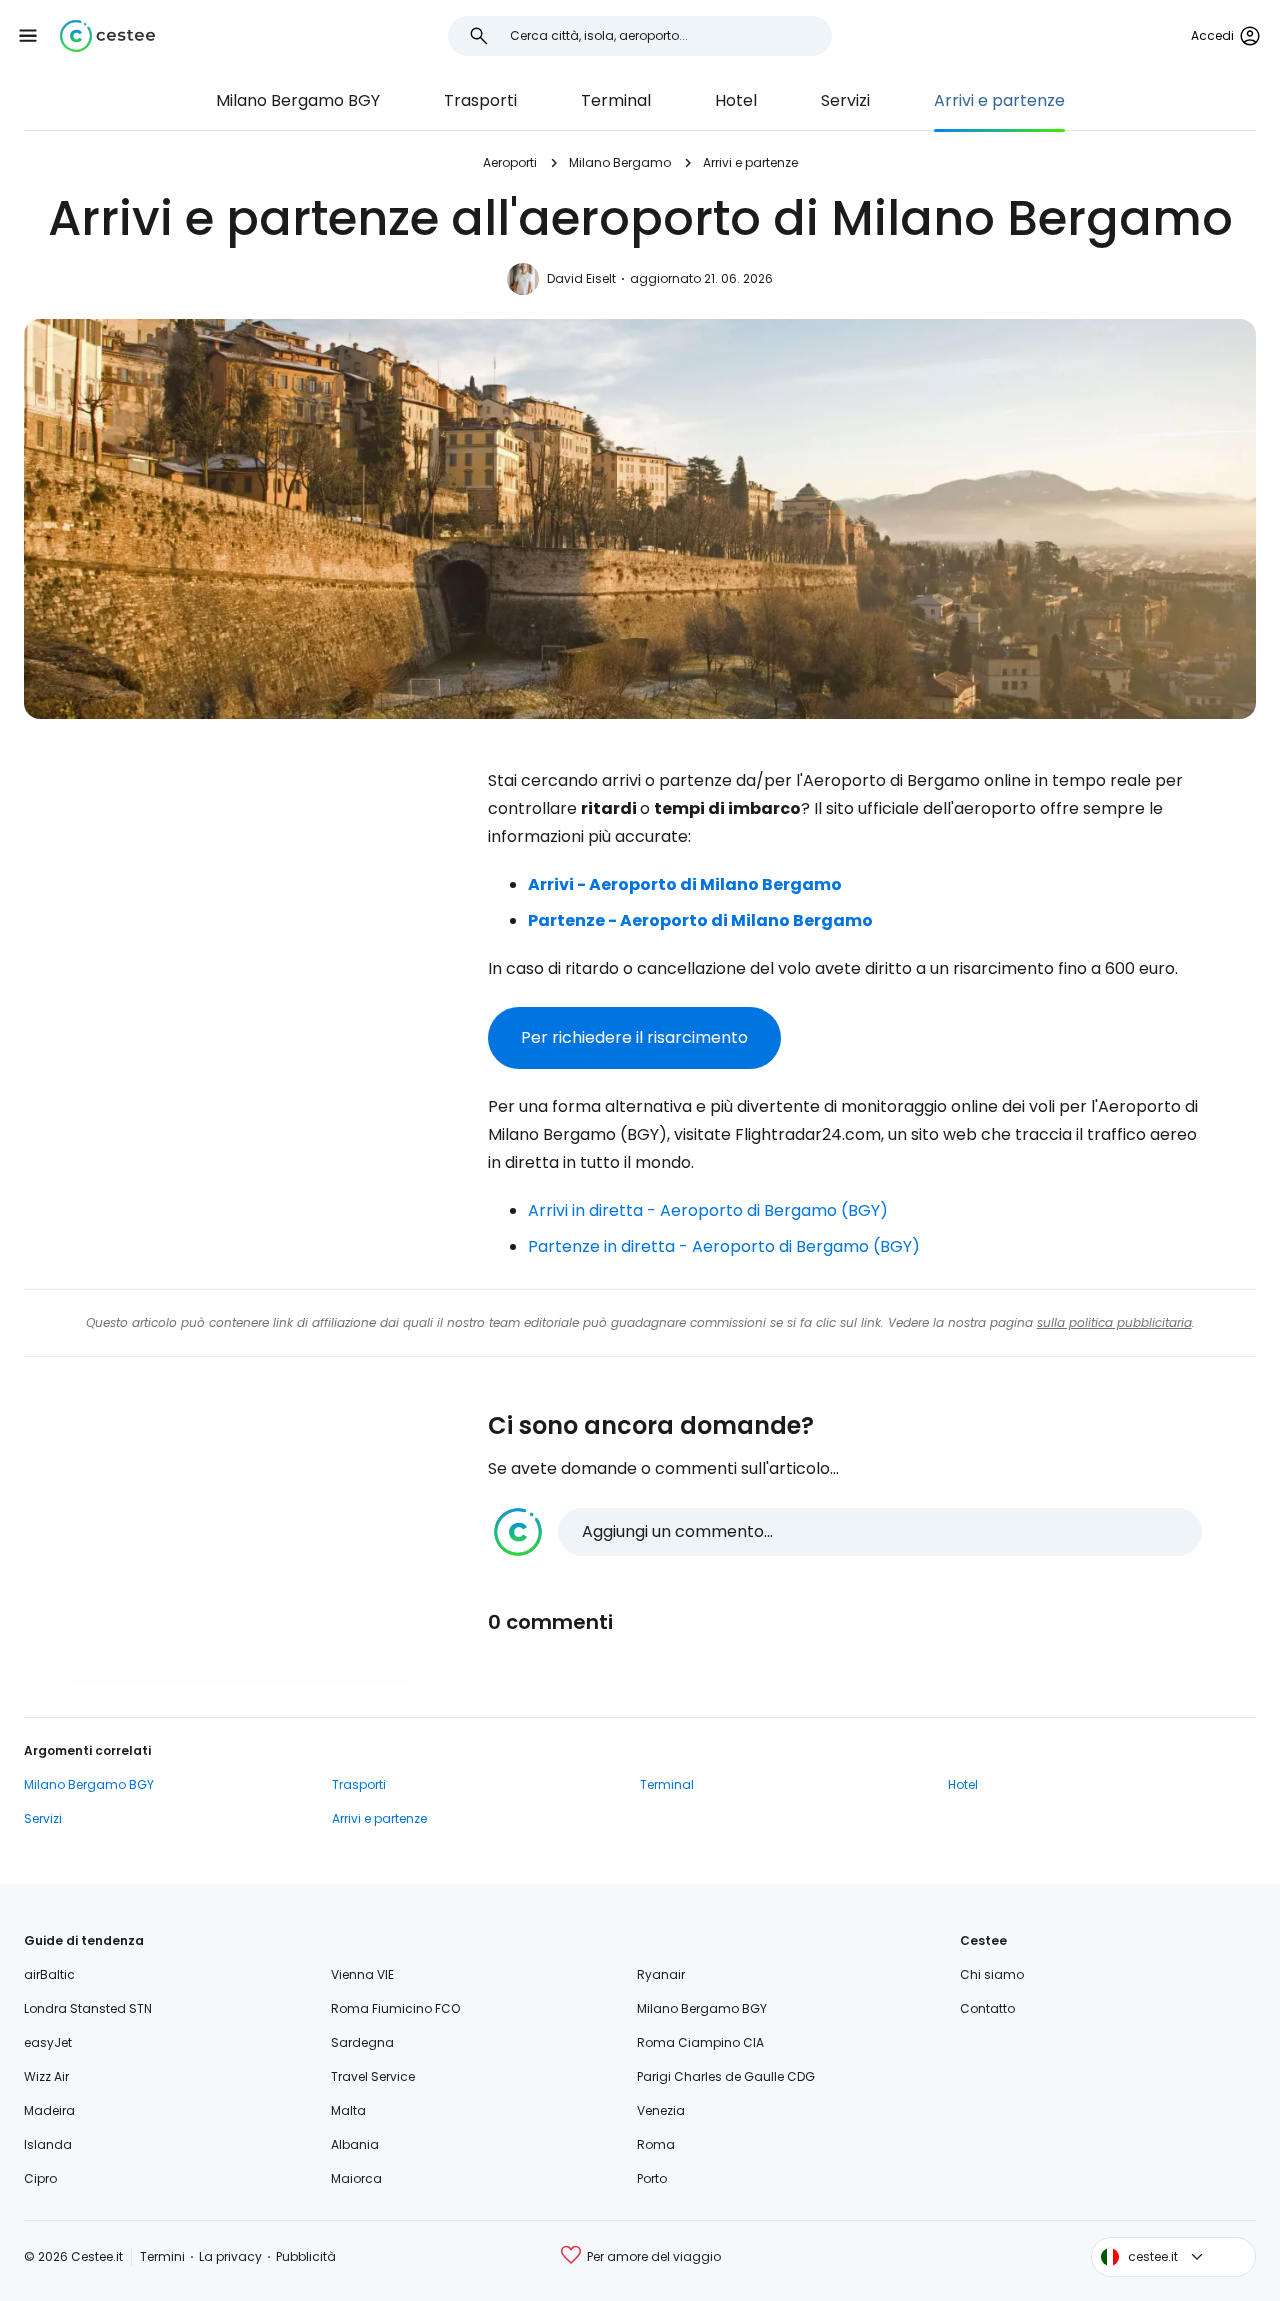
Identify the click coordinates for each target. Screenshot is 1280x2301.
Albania (355, 2144)
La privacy (230, 2256)
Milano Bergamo (620, 162)
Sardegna (362, 2042)
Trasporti (480, 100)
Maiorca (356, 2178)
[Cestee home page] (107, 36)
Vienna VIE (362, 1974)
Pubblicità (306, 2256)
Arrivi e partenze (999, 100)
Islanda (48, 2144)
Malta (348, 2110)
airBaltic (49, 1974)
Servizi (845, 100)
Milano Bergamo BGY (298, 100)
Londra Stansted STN (88, 2008)
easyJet (48, 2042)
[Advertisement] (240, 931)
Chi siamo (992, 1974)
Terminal (616, 100)
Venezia (661, 2110)
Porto (652, 2178)
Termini (162, 2256)
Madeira (49, 2110)
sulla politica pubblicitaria (1114, 1322)
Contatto (987, 2008)
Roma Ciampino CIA (700, 2042)
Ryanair (661, 1974)
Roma (656, 2144)
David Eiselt (581, 278)
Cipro (40, 2178)
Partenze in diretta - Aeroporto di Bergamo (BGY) (724, 1246)
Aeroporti (510, 162)
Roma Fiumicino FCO (395, 2008)
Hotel (736, 100)
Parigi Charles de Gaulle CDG (726, 2076)
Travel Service (373, 2076)
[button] (28, 36)
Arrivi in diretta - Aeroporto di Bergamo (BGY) (708, 1210)
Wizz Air (46, 2076)
